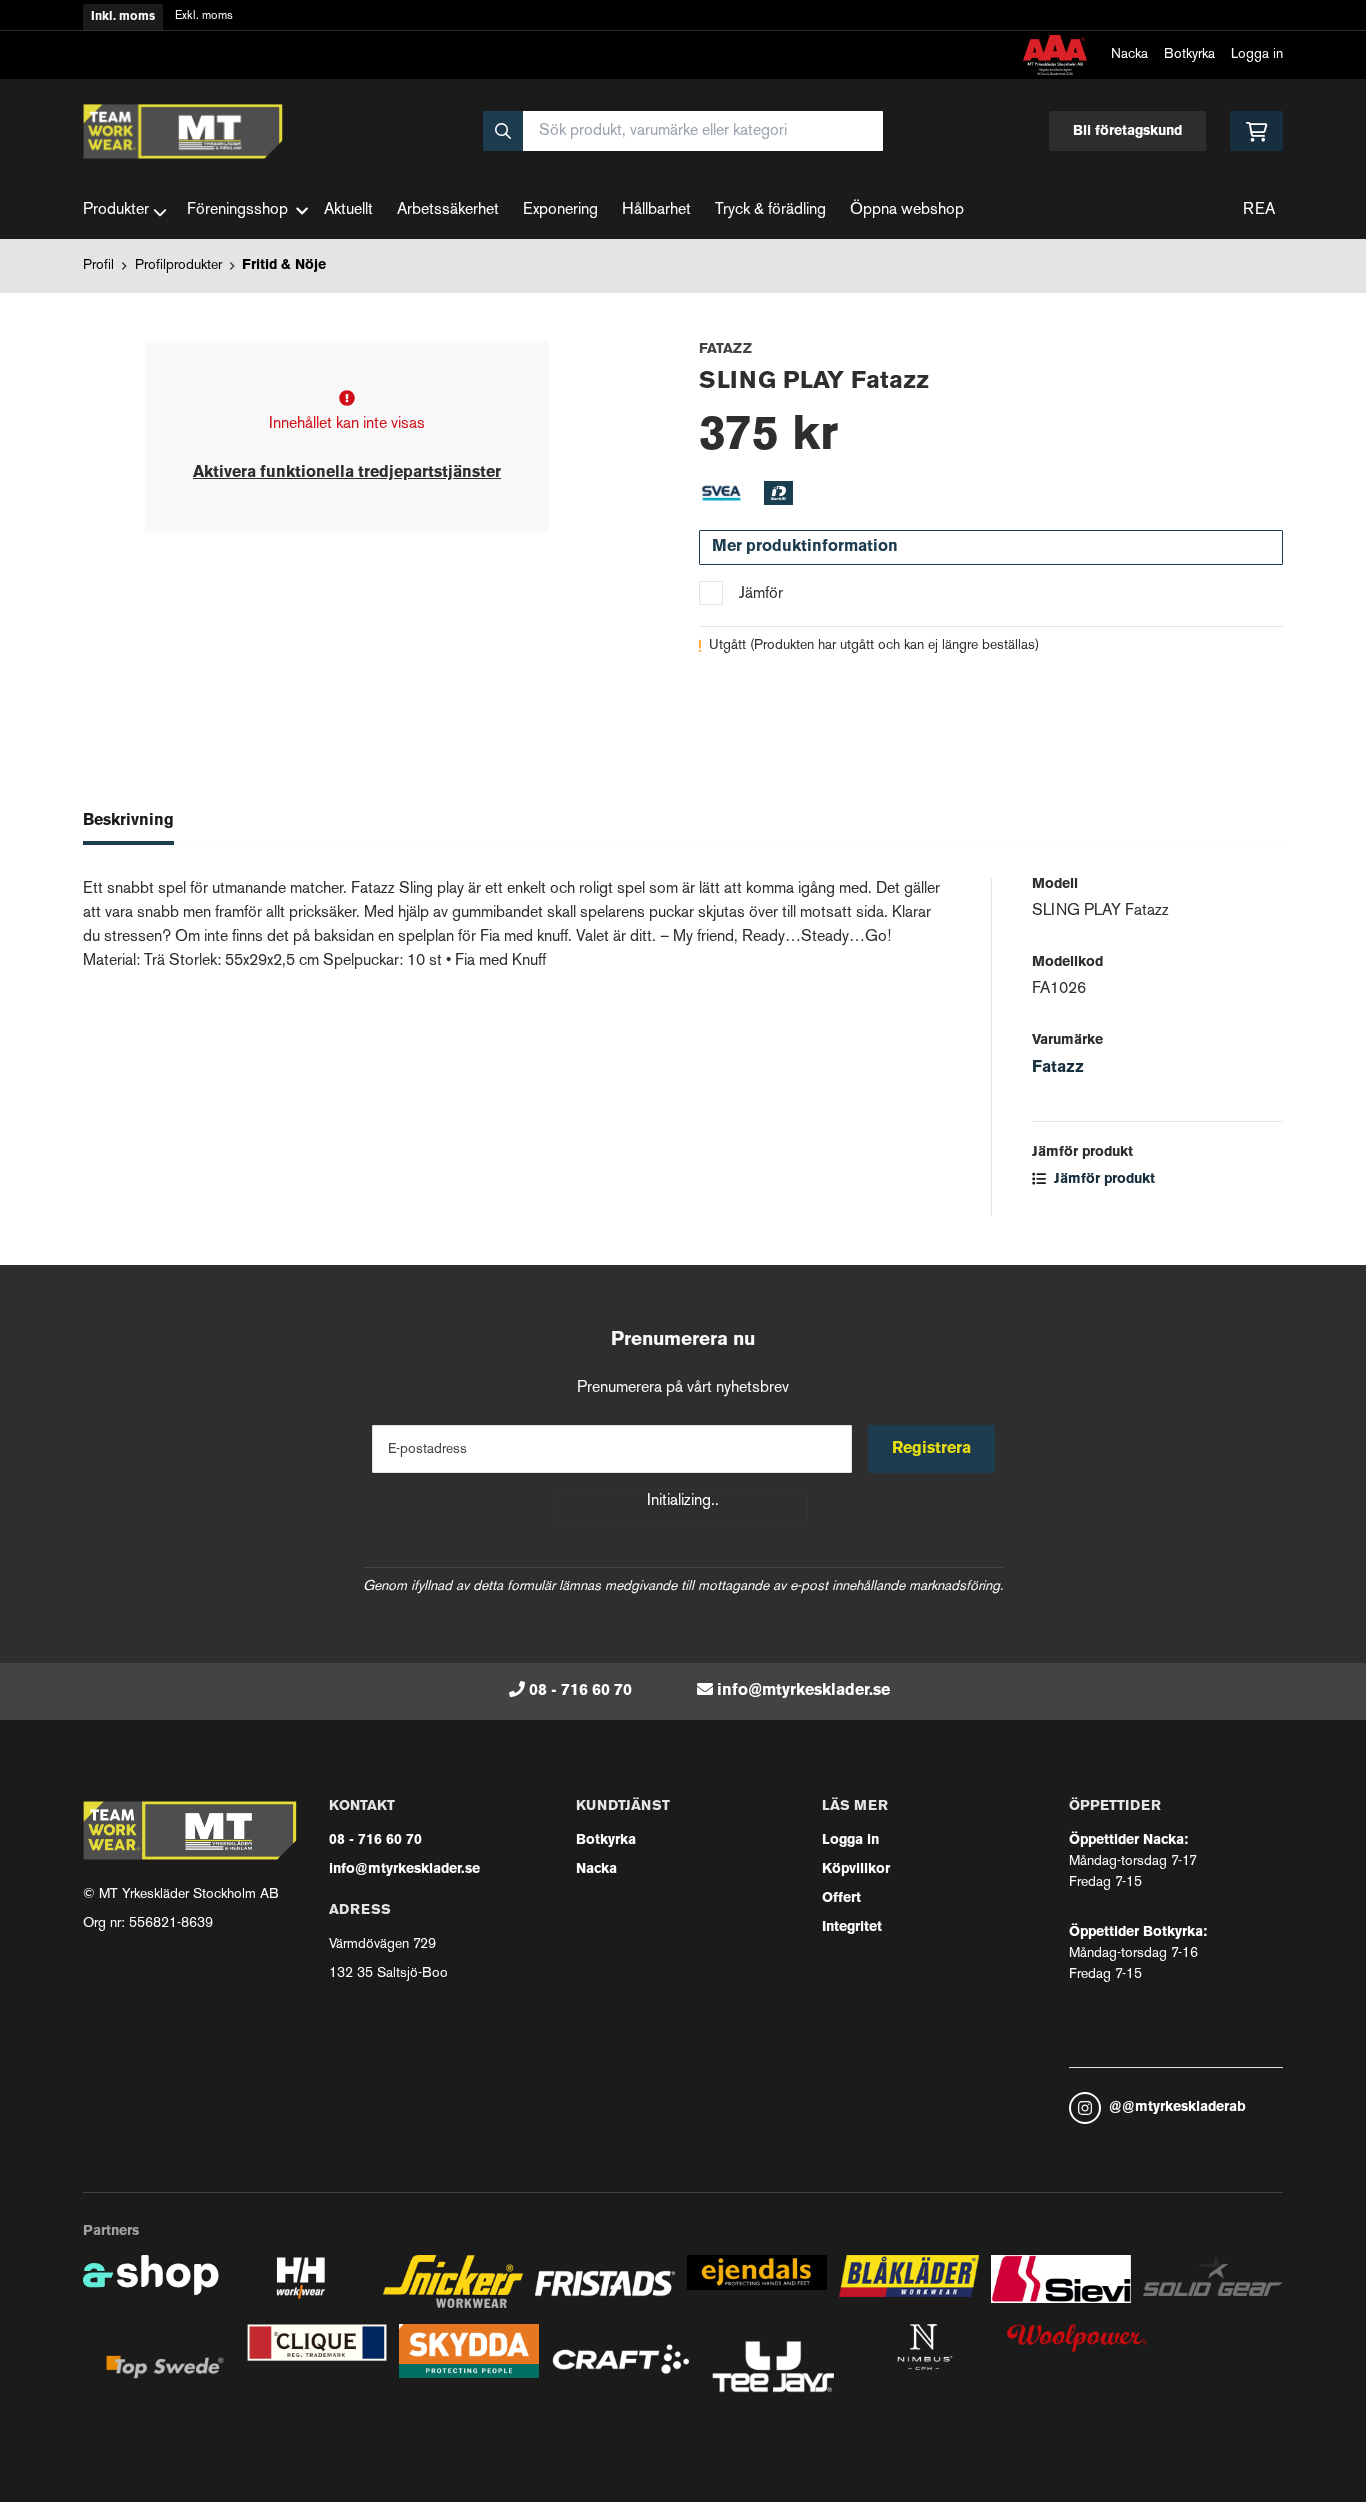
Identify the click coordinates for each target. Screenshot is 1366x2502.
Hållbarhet (656, 210)
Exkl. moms (204, 16)
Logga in (1257, 54)
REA (1259, 210)
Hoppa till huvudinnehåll (675, 26)
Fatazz (1058, 1068)
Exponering (560, 210)
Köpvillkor (856, 1869)
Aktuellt (348, 210)
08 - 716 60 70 (580, 1691)
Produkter (116, 210)
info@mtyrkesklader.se (803, 1691)
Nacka (1129, 54)
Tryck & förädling (770, 210)
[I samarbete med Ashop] (151, 2289)
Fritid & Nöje (284, 265)
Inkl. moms (123, 17)
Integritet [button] (852, 1927)
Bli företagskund (1127, 131)
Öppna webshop (907, 210)
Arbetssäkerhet (448, 210)
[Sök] (503, 131)
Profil (98, 265)
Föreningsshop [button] (237, 210)
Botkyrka (1189, 54)
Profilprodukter (178, 265)
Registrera (931, 1449)
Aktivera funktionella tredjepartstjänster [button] (347, 473)
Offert (841, 1898)
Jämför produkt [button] (1102, 1179)
